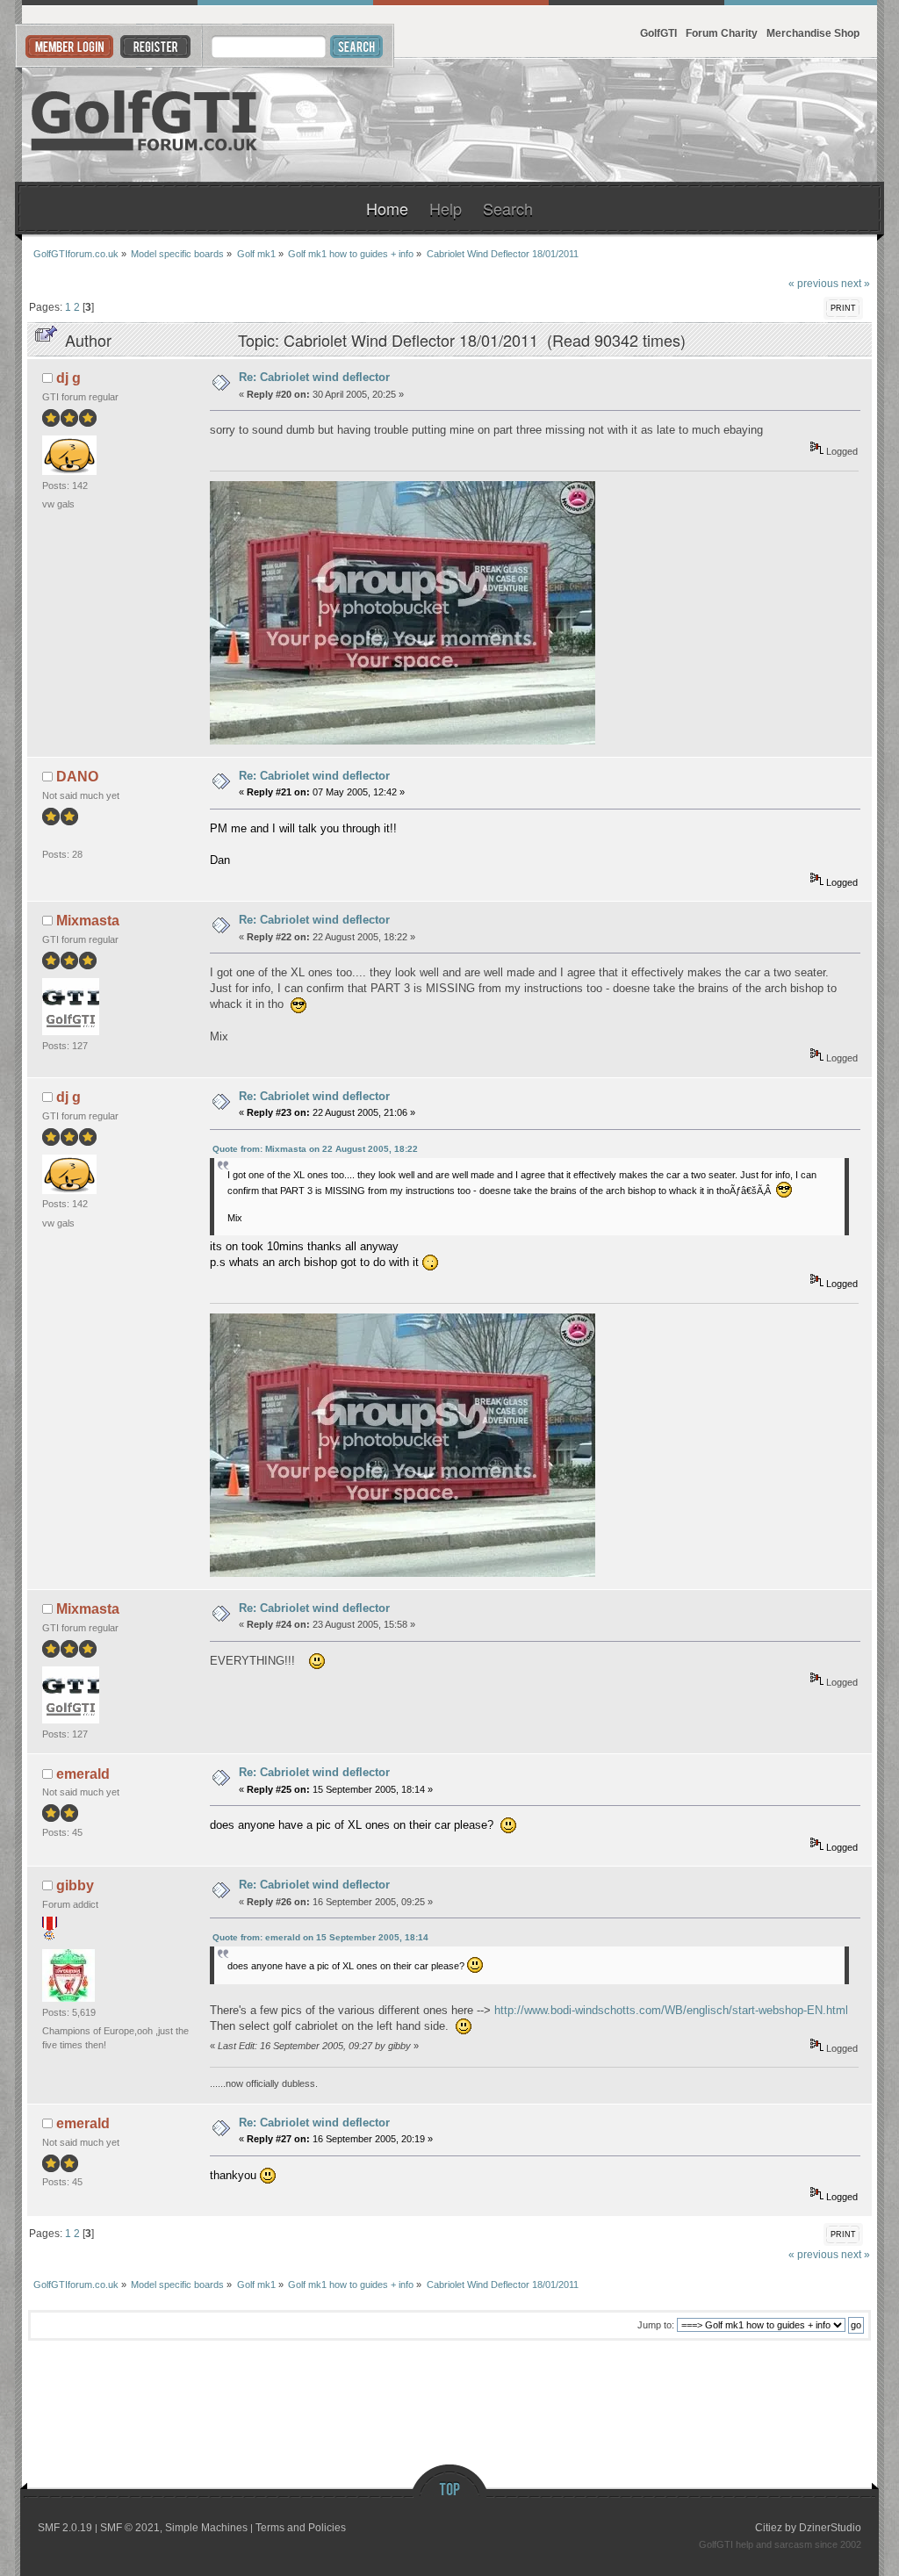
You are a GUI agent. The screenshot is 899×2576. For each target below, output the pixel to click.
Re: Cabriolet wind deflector (314, 377)
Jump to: (656, 2325)
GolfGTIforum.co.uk (145, 120)
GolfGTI (658, 33)
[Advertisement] (663, 120)
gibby (75, 1885)
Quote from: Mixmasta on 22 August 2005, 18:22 (315, 1149)
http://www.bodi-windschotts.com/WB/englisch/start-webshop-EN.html (671, 2010)
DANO (77, 777)
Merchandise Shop (813, 33)
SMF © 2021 (130, 2528)
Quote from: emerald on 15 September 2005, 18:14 (320, 1937)
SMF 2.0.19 (65, 2528)
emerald (83, 1774)
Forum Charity (722, 33)
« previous (813, 283)
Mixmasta (88, 921)
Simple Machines (206, 2528)
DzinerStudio (830, 2528)
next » (856, 283)
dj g (68, 378)
